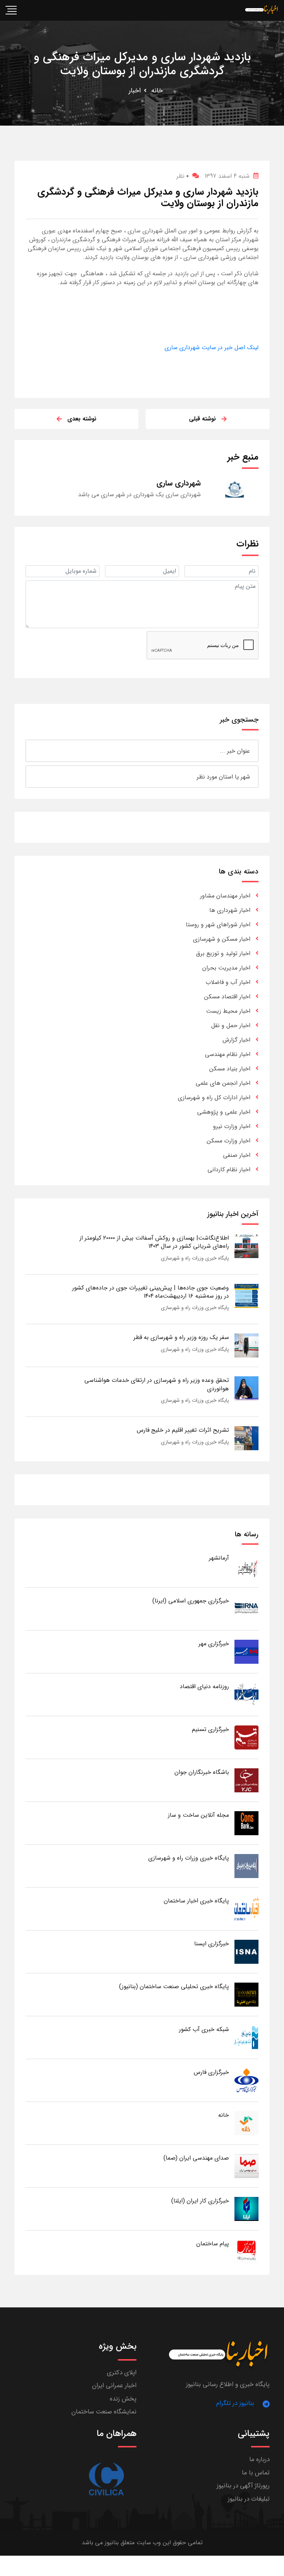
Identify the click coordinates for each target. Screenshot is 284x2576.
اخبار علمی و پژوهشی (224, 1112)
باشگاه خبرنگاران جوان (202, 1772)
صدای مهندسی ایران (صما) (196, 2158)
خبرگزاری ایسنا (212, 1944)
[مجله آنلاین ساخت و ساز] (246, 1823)
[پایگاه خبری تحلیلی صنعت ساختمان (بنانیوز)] (246, 1994)
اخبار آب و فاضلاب (228, 982)
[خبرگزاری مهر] (246, 1651)
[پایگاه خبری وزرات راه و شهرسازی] (246, 1866)
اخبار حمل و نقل (231, 1025)
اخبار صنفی (237, 1155)
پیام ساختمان (213, 2244)
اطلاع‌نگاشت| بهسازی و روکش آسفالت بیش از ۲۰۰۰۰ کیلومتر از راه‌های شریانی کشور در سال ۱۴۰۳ (154, 1242)
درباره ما (259, 2459)
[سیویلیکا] (106, 2479)
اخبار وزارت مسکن (229, 1141)
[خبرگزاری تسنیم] (246, 1737)
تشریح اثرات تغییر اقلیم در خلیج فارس (183, 1430)
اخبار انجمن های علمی (223, 1083)
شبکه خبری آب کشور (204, 2029)
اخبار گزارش (236, 1040)
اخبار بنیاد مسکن (230, 1069)
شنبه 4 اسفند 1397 (227, 176)
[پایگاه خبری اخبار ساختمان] (246, 1909)
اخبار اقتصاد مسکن (227, 997)
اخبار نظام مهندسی (228, 1054)
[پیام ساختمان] (246, 2251)
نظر (182, 176)
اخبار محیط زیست (228, 1011)
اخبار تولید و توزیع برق (223, 953)
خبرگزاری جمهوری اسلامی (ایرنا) (191, 1601)
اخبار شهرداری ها (230, 910)
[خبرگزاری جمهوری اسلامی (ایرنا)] (246, 1609)
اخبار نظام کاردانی (229, 1170)
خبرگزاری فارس (211, 2072)
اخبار (135, 91)
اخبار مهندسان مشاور (225, 896)
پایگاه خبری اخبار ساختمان (196, 1901)
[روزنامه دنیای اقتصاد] (246, 1694)
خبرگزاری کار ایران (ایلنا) (200, 2201)
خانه (157, 91)
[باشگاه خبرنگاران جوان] (246, 1780)
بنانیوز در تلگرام (235, 2403)
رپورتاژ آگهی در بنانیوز (243, 2486)
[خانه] (246, 2123)
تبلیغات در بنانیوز (249, 2499)
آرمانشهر (219, 1558)
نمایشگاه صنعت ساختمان (104, 2412)
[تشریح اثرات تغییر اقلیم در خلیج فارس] (246, 1438)
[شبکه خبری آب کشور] (246, 2037)
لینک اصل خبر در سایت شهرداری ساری (212, 347)
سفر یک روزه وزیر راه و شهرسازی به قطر (181, 1337)
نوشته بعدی (82, 419)
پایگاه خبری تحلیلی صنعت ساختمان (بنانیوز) (174, 1986)
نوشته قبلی (202, 419)
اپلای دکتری (122, 2373)
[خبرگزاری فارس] (246, 2080)
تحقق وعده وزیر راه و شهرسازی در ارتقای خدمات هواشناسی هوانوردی (157, 1384)
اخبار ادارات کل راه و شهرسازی (214, 1098)
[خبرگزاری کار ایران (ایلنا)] (246, 2209)
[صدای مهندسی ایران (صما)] (246, 2166)
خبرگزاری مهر (214, 1644)
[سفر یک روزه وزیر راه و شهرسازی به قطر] (246, 1345)
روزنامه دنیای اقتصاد (204, 1686)
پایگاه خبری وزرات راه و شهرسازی (195, 1258)
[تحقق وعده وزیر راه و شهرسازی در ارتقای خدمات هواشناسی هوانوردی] (246, 1388)
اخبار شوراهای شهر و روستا (218, 925)
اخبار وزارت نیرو (232, 1126)
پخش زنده (123, 2399)
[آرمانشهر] (246, 1566)
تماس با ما (256, 2473)
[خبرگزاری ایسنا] (246, 1951)
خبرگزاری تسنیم (210, 1729)
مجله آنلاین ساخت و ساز (198, 1815)
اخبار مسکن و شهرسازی (222, 939)
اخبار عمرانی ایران (114, 2386)
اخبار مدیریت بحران (226, 968)
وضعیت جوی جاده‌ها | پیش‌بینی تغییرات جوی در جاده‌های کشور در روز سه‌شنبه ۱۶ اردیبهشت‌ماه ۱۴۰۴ (151, 1292)
